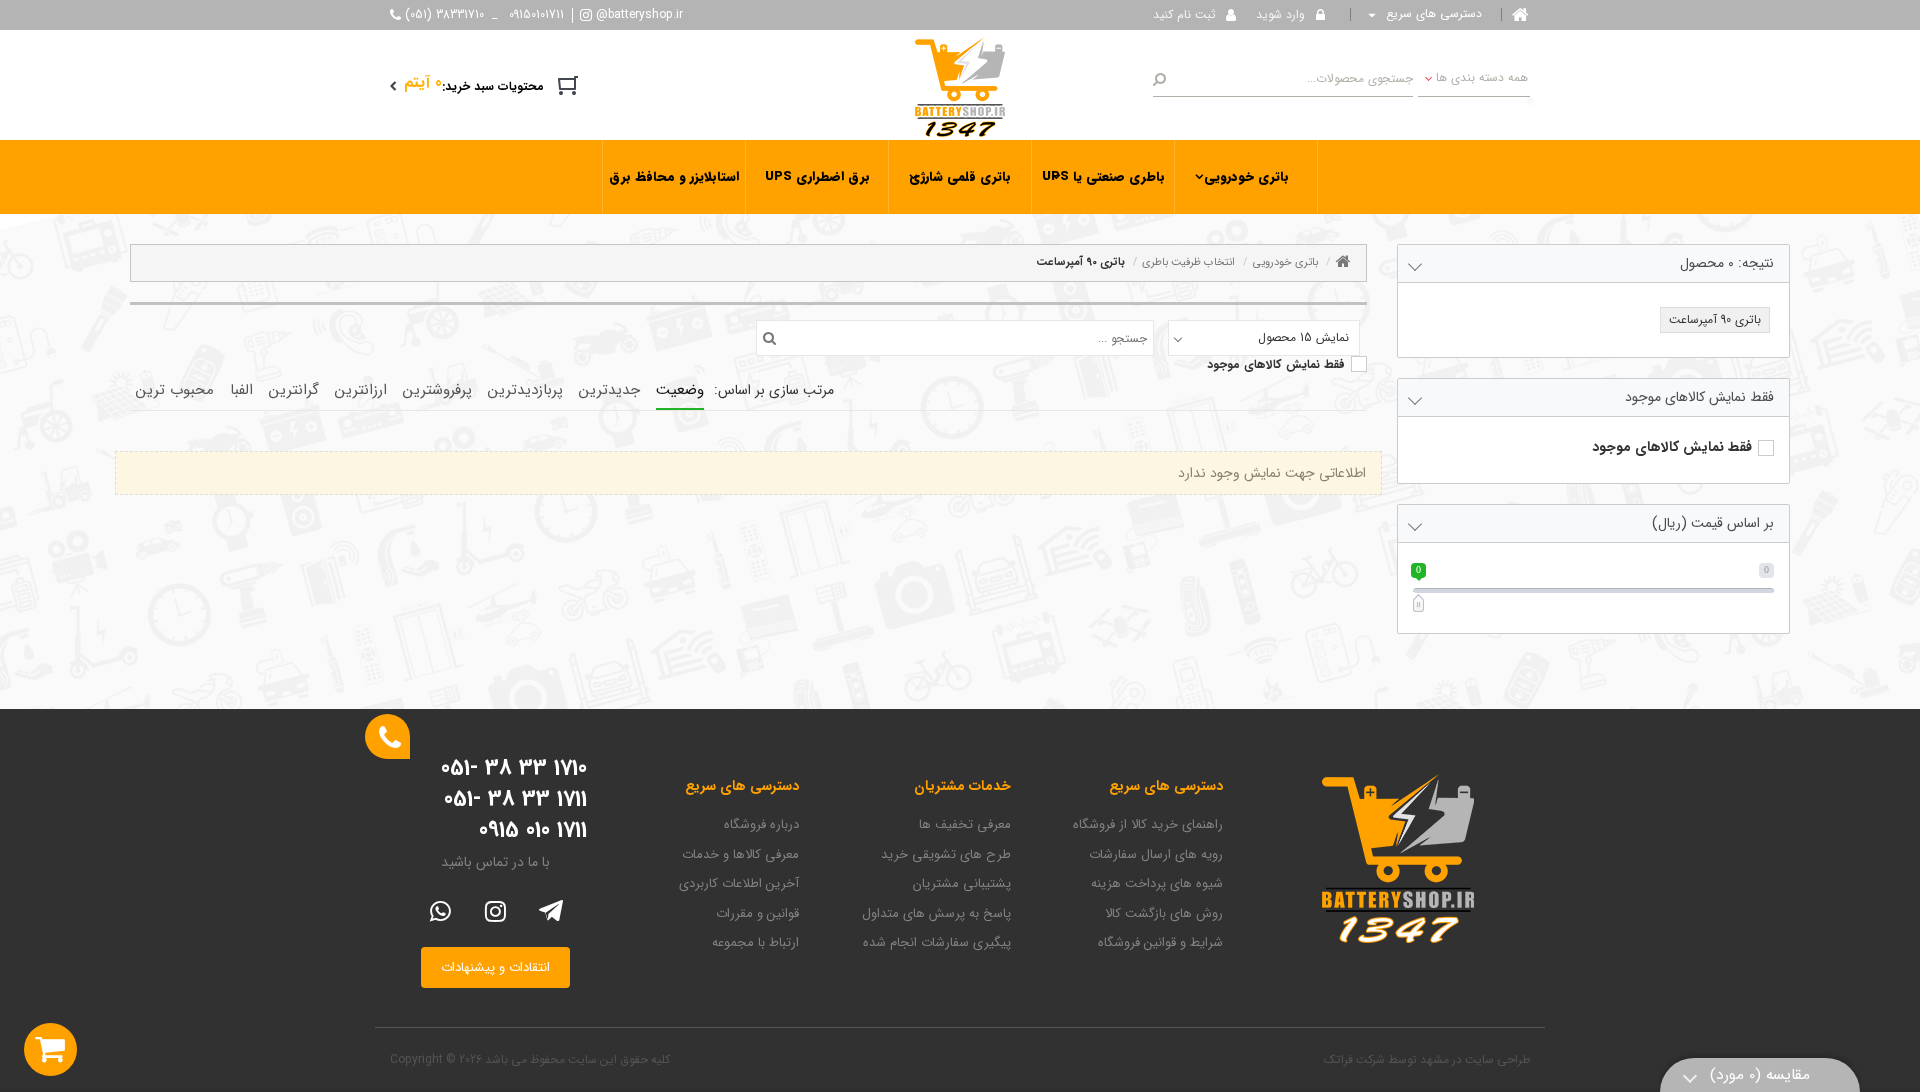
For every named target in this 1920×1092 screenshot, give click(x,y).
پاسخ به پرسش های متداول (936, 914)
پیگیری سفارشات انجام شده (937, 943)
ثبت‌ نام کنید (1184, 14)
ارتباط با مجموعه (755, 943)
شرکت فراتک (1354, 1059)
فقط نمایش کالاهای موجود (1276, 365)
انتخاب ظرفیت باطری (1188, 262)
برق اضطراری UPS (817, 176)
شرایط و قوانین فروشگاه (1160, 943)
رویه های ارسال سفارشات (1156, 855)
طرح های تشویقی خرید (946, 855)
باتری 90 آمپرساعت (1080, 262)
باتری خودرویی (1246, 176)
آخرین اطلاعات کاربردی (739, 884)
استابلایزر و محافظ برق (674, 176)
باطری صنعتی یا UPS (1103, 176)
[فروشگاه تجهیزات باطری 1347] (960, 86)
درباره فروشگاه (761, 825)
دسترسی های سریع (1432, 14)
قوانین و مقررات (757, 914)
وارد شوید (1280, 14)
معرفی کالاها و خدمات (740, 855)
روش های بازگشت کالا (1164, 914)
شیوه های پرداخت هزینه (1157, 884)
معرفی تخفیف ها (965, 825)
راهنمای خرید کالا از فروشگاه (1148, 825)
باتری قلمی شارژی (960, 176)
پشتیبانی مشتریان (962, 884)
